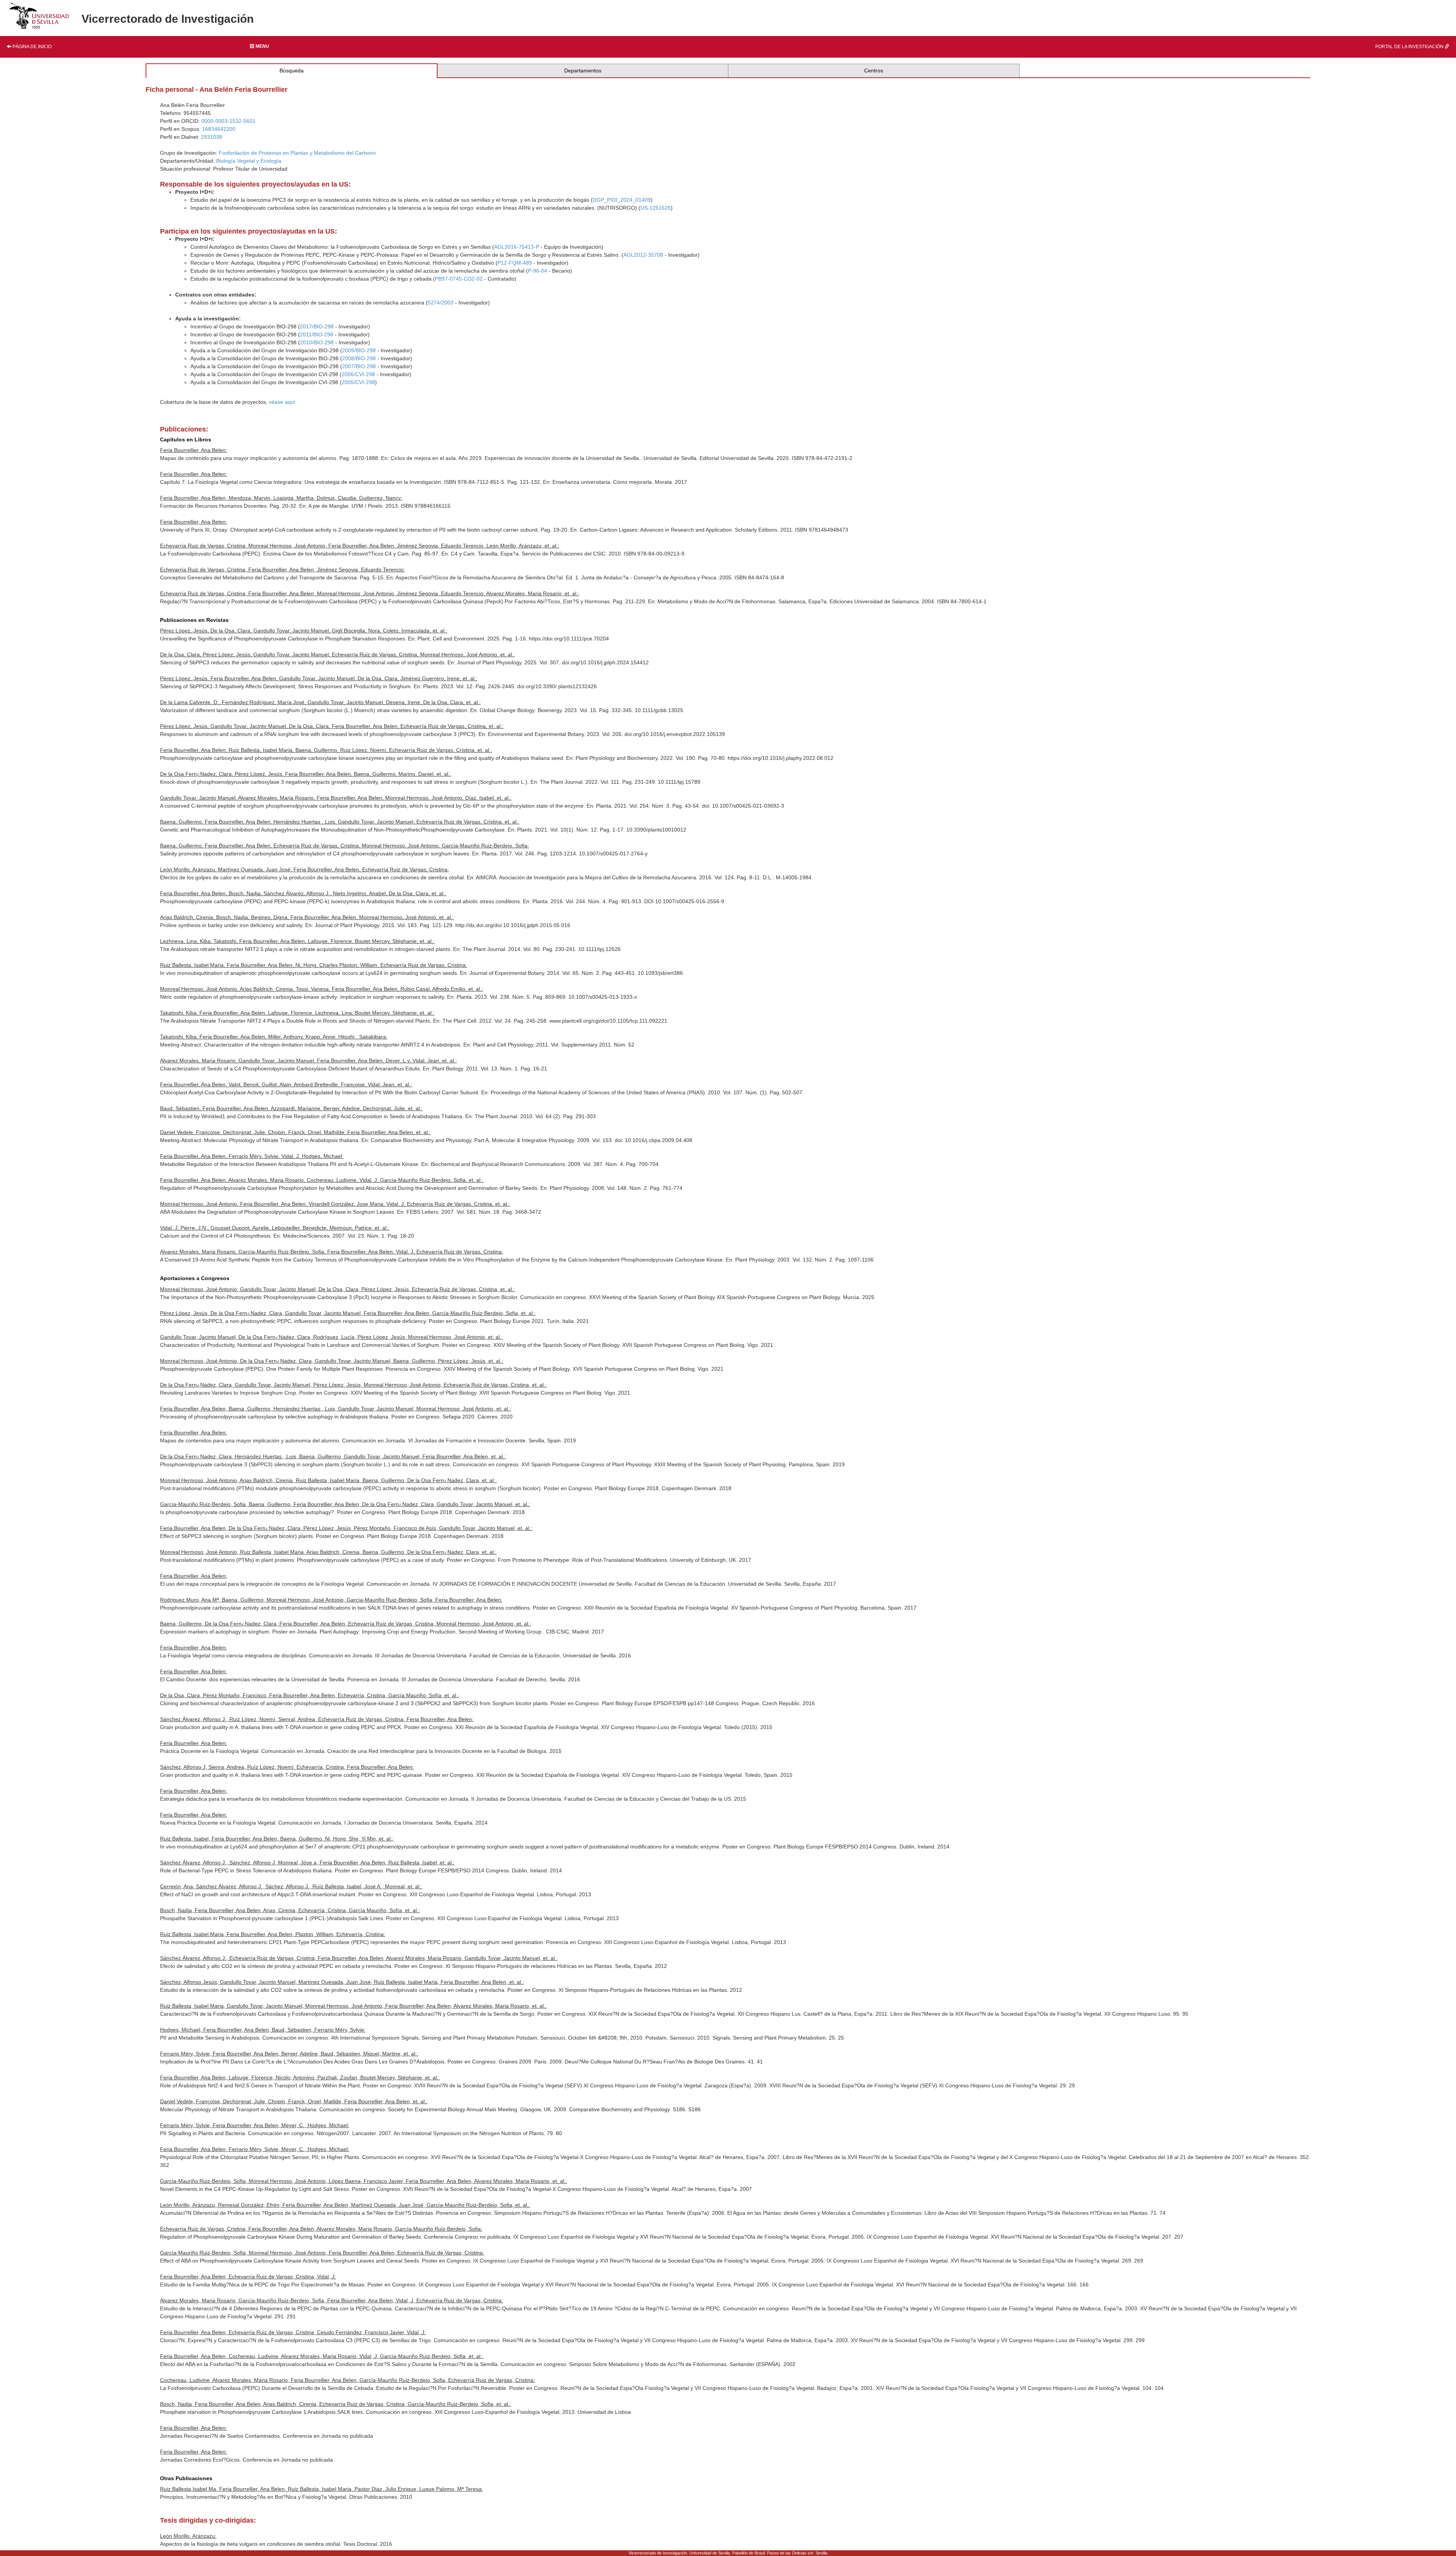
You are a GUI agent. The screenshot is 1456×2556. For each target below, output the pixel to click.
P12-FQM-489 (515, 263)
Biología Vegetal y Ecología (249, 161)
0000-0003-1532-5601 (228, 121)
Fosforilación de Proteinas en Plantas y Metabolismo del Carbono (297, 153)
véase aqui (282, 402)
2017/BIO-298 (317, 326)
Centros (874, 71)
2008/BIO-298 (359, 358)
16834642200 (219, 129)
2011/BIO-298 (317, 334)
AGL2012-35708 (643, 255)
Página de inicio (31, 47)
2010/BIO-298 (317, 342)
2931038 (212, 137)
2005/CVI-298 (358, 382)
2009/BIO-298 (359, 350)
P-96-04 (537, 271)
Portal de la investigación (1410, 47)
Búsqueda (292, 71)
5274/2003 (441, 303)
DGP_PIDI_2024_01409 (622, 200)
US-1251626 (656, 208)
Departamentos (583, 71)
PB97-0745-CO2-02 (459, 279)
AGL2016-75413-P (517, 247)
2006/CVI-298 (358, 374)
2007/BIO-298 (359, 366)
